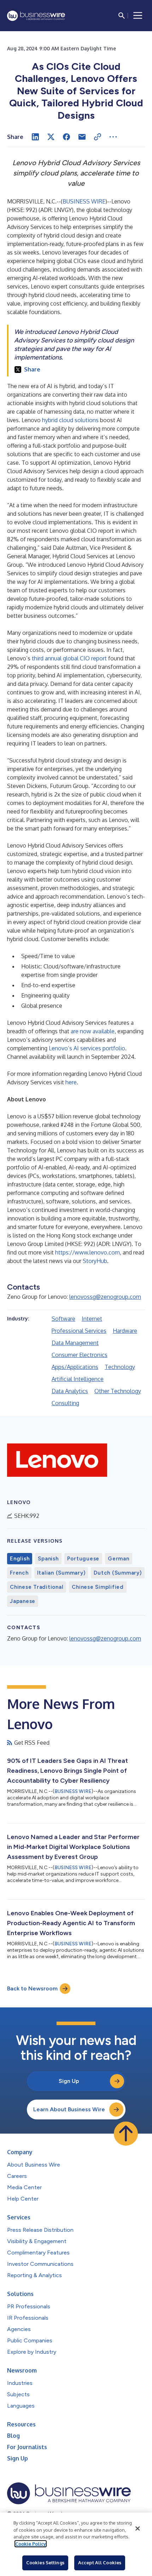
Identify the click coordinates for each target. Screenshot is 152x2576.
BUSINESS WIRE (84, 201)
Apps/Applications (75, 1367)
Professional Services (79, 1331)
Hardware (125, 1331)
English (20, 1559)
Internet (92, 1319)
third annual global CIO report (69, 658)
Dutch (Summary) (118, 1573)
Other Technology (118, 1391)
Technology (120, 1367)
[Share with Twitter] (51, 137)
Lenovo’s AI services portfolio (87, 1048)
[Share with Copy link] (98, 137)
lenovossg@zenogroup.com (105, 1297)
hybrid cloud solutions (70, 420)
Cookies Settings (45, 2563)
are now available (93, 1031)
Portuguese (83, 1559)
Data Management (75, 1343)
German (119, 1559)
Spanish (48, 1559)
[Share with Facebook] (66, 137)
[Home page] (36, 16)
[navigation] (138, 16)
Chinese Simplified (98, 1587)
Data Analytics (70, 1391)
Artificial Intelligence (78, 1379)
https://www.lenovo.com (87, 1252)
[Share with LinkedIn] (35, 137)
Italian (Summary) (61, 1573)
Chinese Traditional (37, 1587)
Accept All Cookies (100, 2563)
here (71, 1082)
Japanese (23, 1601)
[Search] (122, 16)
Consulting (65, 1403)
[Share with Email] (82, 137)
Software (63, 1319)
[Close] (138, 2528)
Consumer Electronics (80, 1355)
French (19, 1573)
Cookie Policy (31, 2544)
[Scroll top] (126, 2134)
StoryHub (95, 1261)
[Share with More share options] (113, 137)
